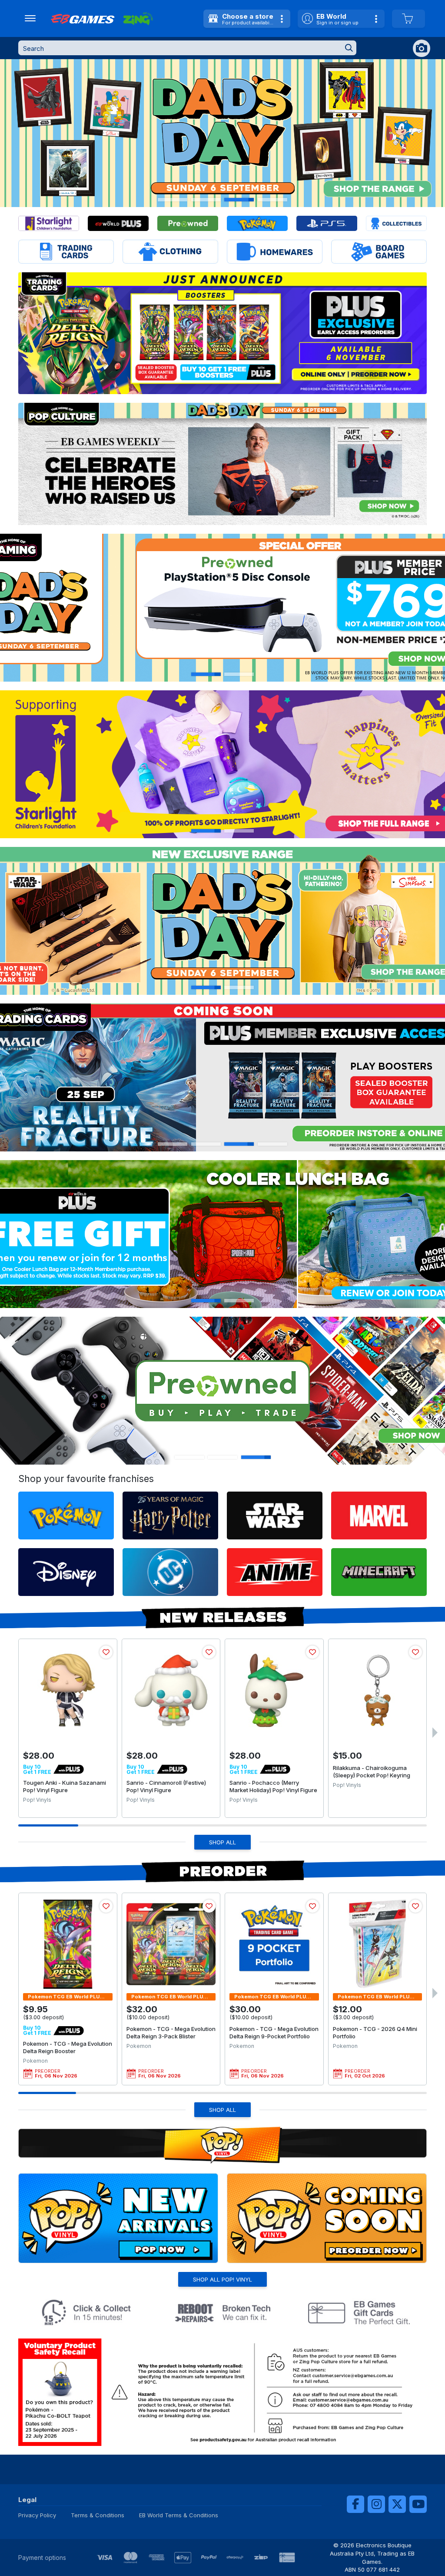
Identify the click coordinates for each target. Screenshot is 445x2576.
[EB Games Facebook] (355, 2504)
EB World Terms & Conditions (179, 2515)
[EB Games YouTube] (418, 2504)
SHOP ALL (222, 1842)
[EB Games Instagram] (376, 2504)
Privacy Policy (37, 2515)
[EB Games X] (397, 2504)
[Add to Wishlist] (106, 1652)
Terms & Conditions (98, 2515)
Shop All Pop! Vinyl (222, 2279)
